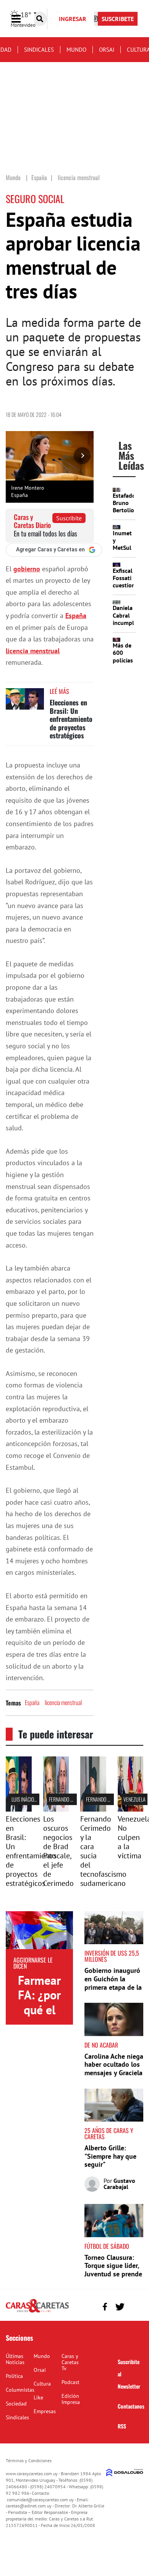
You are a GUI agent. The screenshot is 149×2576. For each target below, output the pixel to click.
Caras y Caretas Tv (70, 2362)
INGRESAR (73, 19)
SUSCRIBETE (118, 19)
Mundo (76, 50)
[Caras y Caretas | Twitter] (120, 2307)
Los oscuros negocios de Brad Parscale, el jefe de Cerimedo (58, 1851)
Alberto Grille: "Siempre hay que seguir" (110, 2156)
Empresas (45, 2411)
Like (38, 2397)
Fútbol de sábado (107, 2246)
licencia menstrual (33, 651)
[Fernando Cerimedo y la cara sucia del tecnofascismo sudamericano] (93, 1809)
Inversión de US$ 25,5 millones (112, 1956)
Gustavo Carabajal (119, 2184)
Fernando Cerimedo (70, 1799)
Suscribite (69, 518)
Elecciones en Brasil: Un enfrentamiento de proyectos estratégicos (71, 719)
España (76, 616)
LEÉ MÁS (59, 691)
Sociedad (16, 2404)
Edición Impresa (71, 2399)
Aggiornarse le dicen (33, 1963)
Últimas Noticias (15, 2359)
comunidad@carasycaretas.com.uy (40, 2500)
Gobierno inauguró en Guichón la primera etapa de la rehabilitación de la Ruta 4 (113, 1987)
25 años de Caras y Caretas (109, 2133)
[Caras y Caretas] (37, 2312)
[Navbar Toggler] (22, 19)
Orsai (107, 50)
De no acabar (101, 2045)
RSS (122, 2426)
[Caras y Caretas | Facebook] (105, 2307)
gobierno (27, 569)
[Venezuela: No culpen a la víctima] (131, 1809)
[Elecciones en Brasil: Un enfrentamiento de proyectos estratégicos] (25, 703)
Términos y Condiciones (29, 2460)
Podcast (70, 2382)
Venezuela (134, 1799)
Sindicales (39, 50)
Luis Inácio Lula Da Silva (37, 1799)
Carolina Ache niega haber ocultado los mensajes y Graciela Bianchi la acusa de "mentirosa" (114, 2073)
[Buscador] (40, 19)
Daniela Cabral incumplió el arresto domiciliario (128, 626)
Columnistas (20, 2390)
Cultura (42, 2384)
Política (14, 2376)
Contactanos (131, 2406)
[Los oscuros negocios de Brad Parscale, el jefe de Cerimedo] (56, 1809)
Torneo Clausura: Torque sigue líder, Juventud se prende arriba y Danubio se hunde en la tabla (113, 2274)
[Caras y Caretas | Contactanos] (135, 2306)
